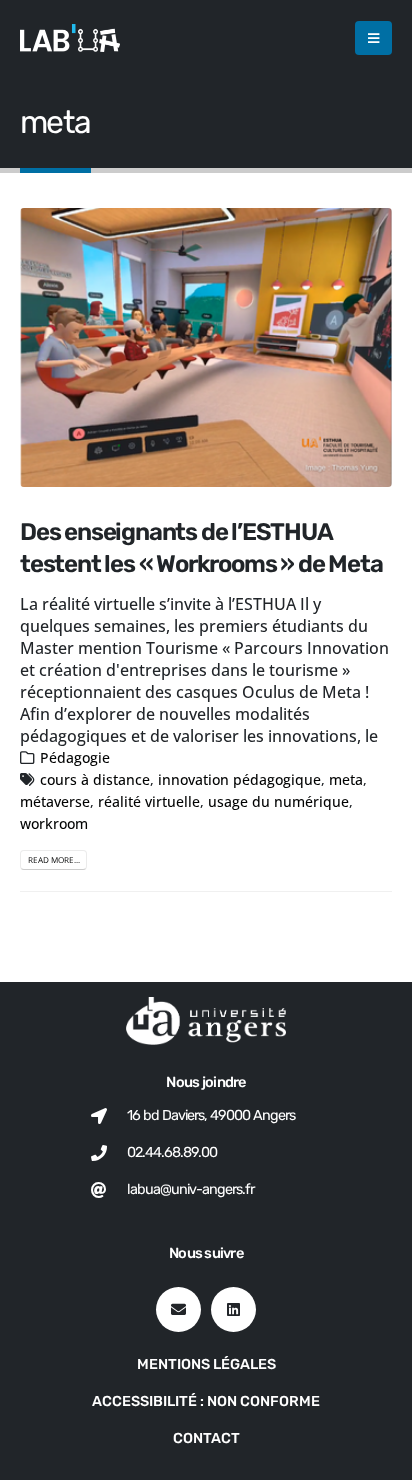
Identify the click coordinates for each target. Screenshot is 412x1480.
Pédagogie (75, 757)
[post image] (206, 347)
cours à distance (95, 779)
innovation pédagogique (239, 779)
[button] (373, 38)
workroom (54, 823)
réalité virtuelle (149, 801)
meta (346, 779)
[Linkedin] (233, 1309)
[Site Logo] (70, 37)
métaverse (55, 801)
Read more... (54, 859)
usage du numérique (278, 801)
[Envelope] (178, 1309)
